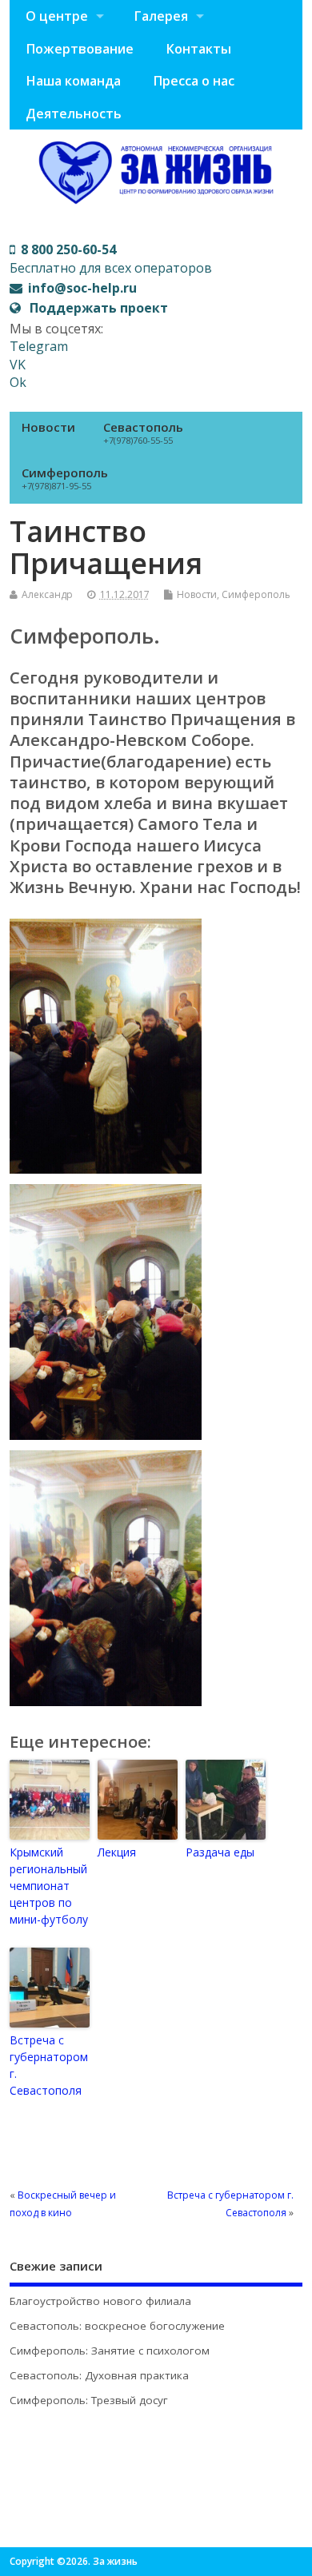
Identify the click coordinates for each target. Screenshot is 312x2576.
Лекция (117, 1852)
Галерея (161, 16)
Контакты (198, 49)
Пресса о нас (194, 81)
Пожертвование (80, 49)
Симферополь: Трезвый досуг (89, 2400)
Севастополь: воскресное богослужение (117, 2326)
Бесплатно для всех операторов (111, 258)
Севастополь (143, 433)
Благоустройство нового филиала (100, 2301)
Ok (18, 382)
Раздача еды (220, 1852)
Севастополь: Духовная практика (99, 2375)
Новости (48, 427)
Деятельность (74, 114)
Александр (47, 594)
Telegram (39, 346)
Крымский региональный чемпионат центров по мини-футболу (49, 1886)
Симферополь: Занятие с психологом (110, 2351)
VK (18, 365)
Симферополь (65, 478)
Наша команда (73, 81)
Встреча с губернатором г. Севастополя (49, 2065)
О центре (57, 16)
